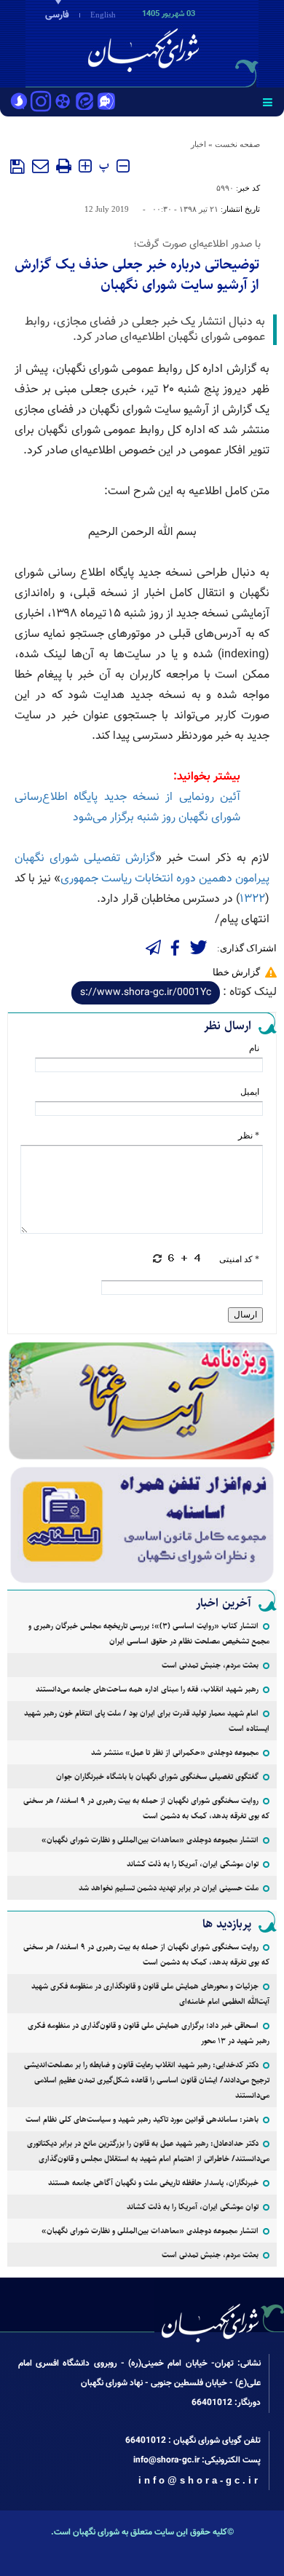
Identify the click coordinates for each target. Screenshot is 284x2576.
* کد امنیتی (239, 1259)
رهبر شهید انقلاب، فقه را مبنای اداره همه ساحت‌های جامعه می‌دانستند (147, 1689)
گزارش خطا (236, 972)
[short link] (146, 993)
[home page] (200, 42)
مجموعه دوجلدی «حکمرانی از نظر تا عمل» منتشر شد (175, 1752)
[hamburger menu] (268, 102)
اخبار (198, 144)
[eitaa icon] (84, 103)
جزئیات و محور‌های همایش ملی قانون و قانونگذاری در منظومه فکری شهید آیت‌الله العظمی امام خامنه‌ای (150, 1994)
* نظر (249, 1136)
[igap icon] (106, 103)
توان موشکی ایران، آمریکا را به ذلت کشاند (193, 1864)
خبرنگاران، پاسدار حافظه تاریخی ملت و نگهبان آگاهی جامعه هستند (153, 2183)
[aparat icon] (63, 103)
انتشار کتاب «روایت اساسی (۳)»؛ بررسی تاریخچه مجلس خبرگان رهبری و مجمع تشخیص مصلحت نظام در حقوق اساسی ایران (149, 1633)
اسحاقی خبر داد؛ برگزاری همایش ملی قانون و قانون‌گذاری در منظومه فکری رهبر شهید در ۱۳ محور (149, 2033)
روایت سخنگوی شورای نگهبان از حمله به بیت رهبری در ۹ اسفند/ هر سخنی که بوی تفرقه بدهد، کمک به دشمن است (146, 1808)
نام (254, 1048)
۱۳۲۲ (252, 899)
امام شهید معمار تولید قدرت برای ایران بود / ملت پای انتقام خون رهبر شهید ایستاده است (147, 1721)
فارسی (57, 15)
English (103, 15)
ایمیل (250, 1092)
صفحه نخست (237, 144)
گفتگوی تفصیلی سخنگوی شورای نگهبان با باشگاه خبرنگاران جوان (157, 1776)
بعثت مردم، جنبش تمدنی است (210, 1665)
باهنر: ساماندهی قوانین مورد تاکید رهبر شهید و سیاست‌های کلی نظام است (142, 2119)
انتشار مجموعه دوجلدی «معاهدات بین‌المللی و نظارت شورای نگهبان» (150, 1840)
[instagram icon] (41, 103)
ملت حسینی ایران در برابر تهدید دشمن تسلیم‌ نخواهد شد (169, 1888)
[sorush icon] (19, 103)
